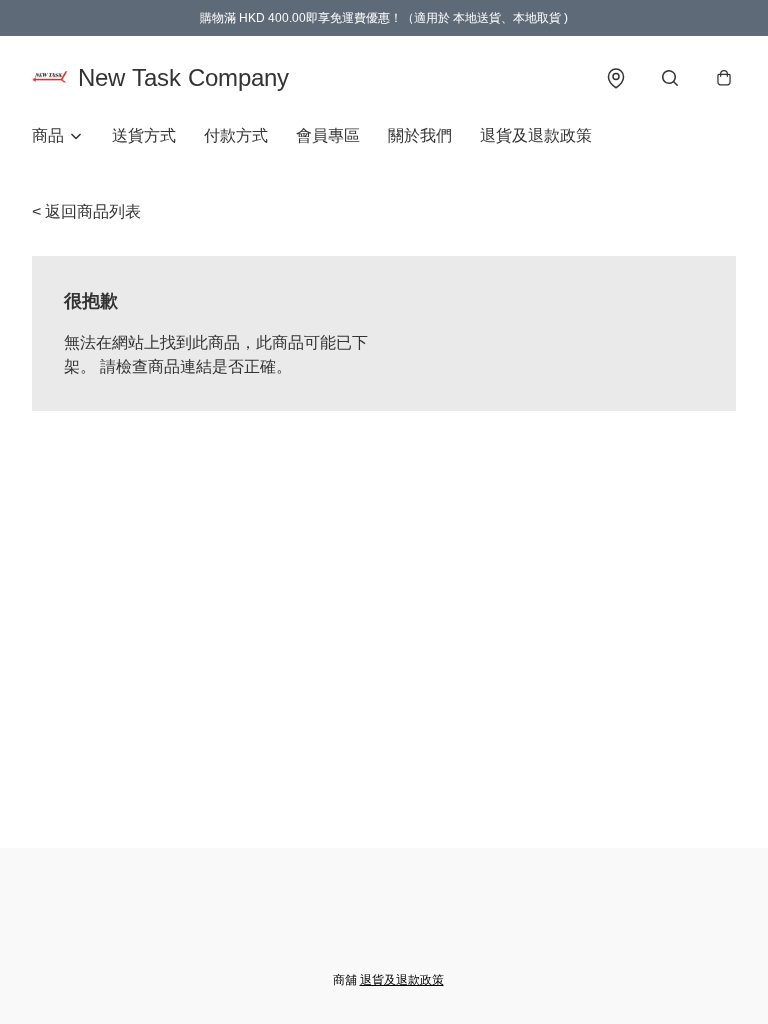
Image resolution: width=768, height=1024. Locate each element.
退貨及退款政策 (536, 135)
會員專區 (328, 135)
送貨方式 (144, 135)
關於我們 (420, 135)
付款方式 (236, 135)
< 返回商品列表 (86, 211)
